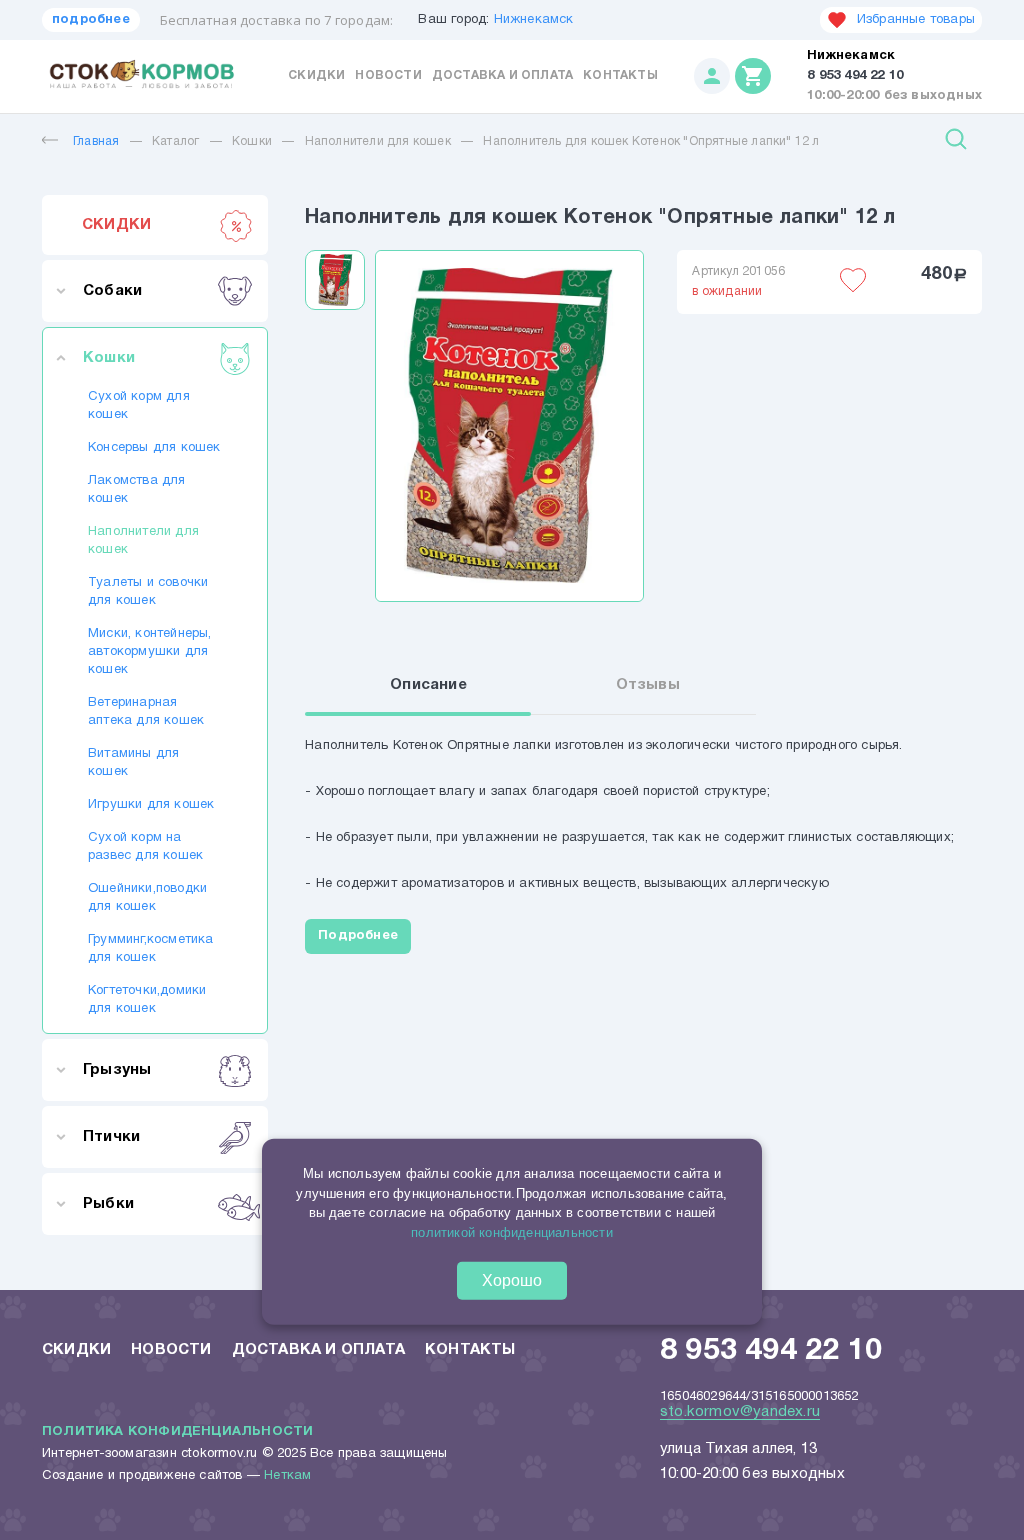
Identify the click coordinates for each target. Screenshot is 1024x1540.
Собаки (112, 291)
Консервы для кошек (154, 448)
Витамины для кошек (133, 763)
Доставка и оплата (502, 75)
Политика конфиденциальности (177, 1432)
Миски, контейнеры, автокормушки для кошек (150, 652)
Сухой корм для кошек (139, 406)
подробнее (91, 20)
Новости (388, 75)
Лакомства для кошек (137, 490)
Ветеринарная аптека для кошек (146, 712)
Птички (111, 1137)
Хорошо (512, 1280)
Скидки (316, 75)
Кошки (252, 141)
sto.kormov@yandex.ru (740, 1412)
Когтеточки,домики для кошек (147, 1000)
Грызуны (117, 1070)
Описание (428, 685)
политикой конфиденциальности (512, 1231)
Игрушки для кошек (151, 805)
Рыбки (108, 1204)
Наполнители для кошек (378, 141)
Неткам (287, 1476)
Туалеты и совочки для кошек (148, 592)
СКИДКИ (116, 225)
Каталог (175, 141)
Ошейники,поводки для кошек (147, 898)
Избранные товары (916, 20)
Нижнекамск (534, 20)
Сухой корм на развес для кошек (145, 847)
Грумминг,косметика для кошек (151, 949)
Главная (96, 141)
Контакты (620, 75)
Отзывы (648, 685)
